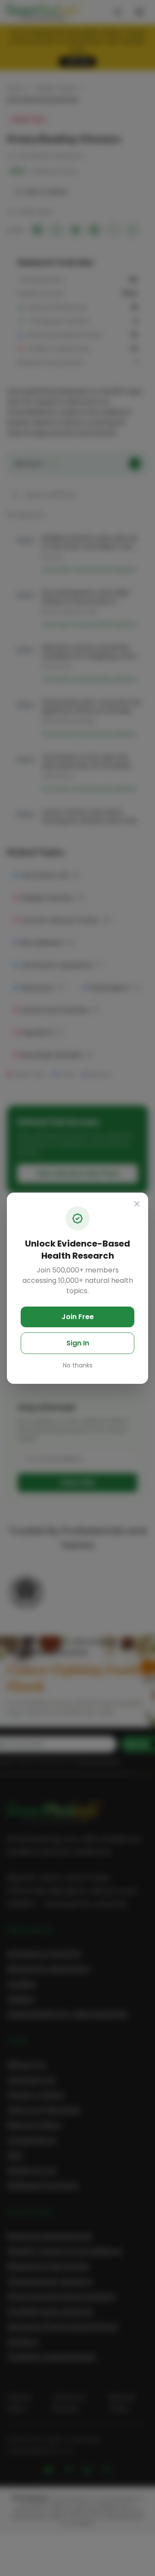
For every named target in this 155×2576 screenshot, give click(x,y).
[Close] (137, 1204)
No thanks (78, 1365)
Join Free (78, 1317)
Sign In (78, 1343)
